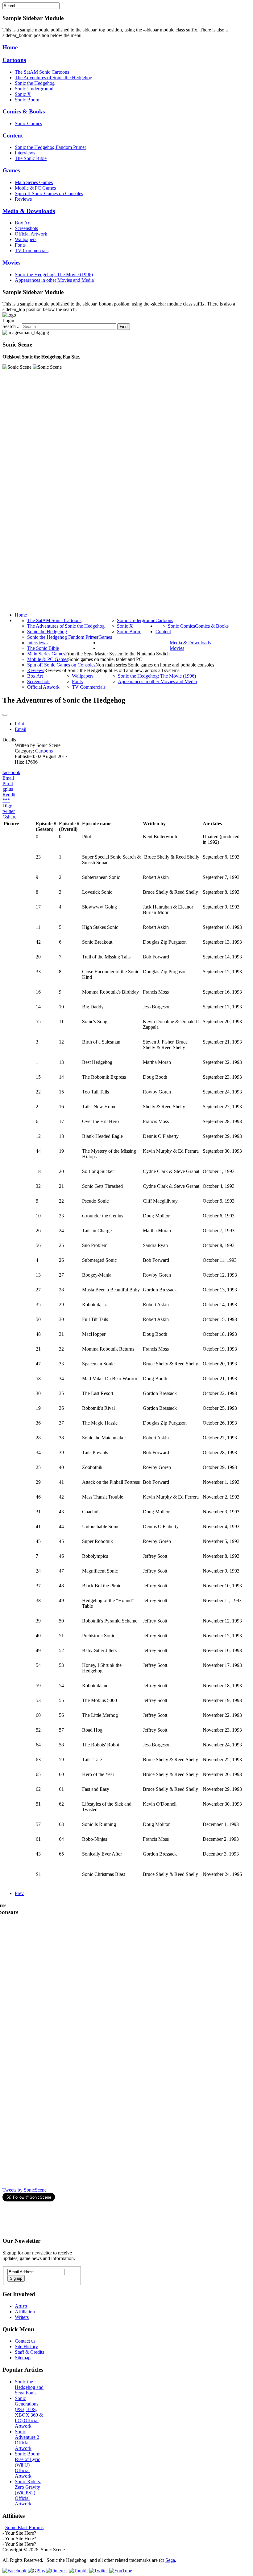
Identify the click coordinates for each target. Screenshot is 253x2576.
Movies (11, 263)
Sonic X (23, 94)
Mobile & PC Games (35, 188)
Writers (22, 2317)
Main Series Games (34, 182)
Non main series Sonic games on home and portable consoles (155, 665)
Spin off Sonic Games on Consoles (49, 193)
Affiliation (25, 2312)
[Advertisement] (115, 2217)
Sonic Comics (28, 123)
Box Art (23, 223)
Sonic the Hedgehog (35, 83)
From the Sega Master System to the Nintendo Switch (117, 654)
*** (6, 800)
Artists (21, 2306)
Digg (7, 806)
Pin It (8, 783)
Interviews (25, 153)
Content (13, 135)
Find (124, 327)
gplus (8, 789)
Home (10, 47)
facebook (11, 772)
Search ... (12, 326)
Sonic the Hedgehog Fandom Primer (50, 147)
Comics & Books (24, 111)
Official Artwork (31, 234)
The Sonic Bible (31, 158)
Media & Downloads (29, 211)
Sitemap (23, 2358)
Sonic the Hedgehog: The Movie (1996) (54, 275)
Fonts (20, 245)
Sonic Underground (34, 89)
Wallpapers (26, 239)
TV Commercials (32, 250)
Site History (26, 2346)
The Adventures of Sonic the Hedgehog (54, 78)
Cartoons (14, 60)
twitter (9, 811)
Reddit (9, 795)
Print (19, 724)
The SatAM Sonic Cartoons (42, 72)
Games (11, 170)
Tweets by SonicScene (25, 2190)
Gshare (9, 817)
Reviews (23, 199)
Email (21, 729)
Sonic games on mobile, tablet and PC (105, 659)
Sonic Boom (27, 100)
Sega (170, 2560)
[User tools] (5, 715)
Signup (16, 2278)
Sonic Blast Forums (24, 2527)
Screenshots (26, 228)
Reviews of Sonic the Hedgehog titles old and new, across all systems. (112, 670)
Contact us (25, 2341)
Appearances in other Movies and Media (54, 280)
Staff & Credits (29, 2352)
